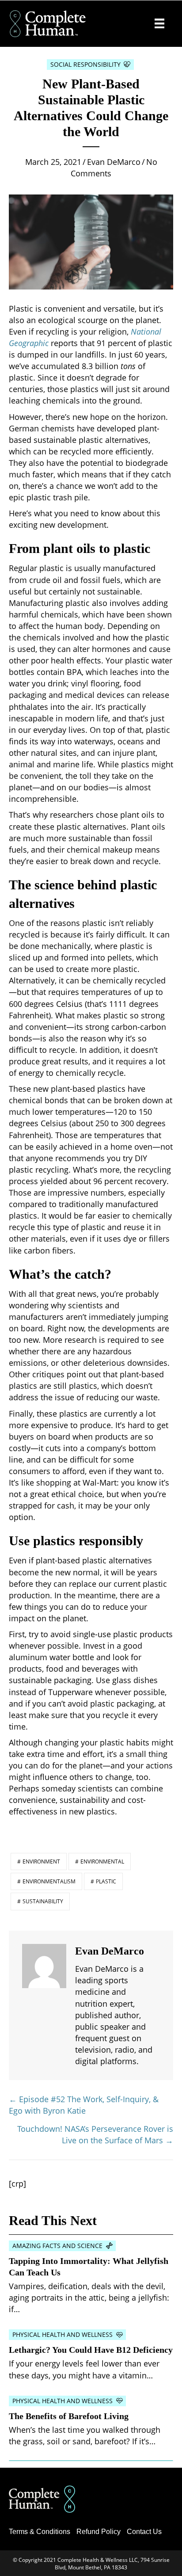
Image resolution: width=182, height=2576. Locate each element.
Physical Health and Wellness (63, 2334)
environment (41, 1862)
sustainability (43, 1901)
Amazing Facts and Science (57, 2246)
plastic (106, 1881)
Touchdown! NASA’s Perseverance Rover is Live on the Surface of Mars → (95, 2134)
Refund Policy (99, 2532)
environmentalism (49, 1881)
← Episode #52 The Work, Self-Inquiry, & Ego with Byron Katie (84, 2105)
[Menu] (159, 23)
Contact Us (144, 2532)
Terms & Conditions (40, 2532)
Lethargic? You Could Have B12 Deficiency (91, 2350)
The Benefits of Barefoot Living (69, 2416)
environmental (102, 1862)
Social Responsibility (85, 64)
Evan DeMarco (114, 162)
